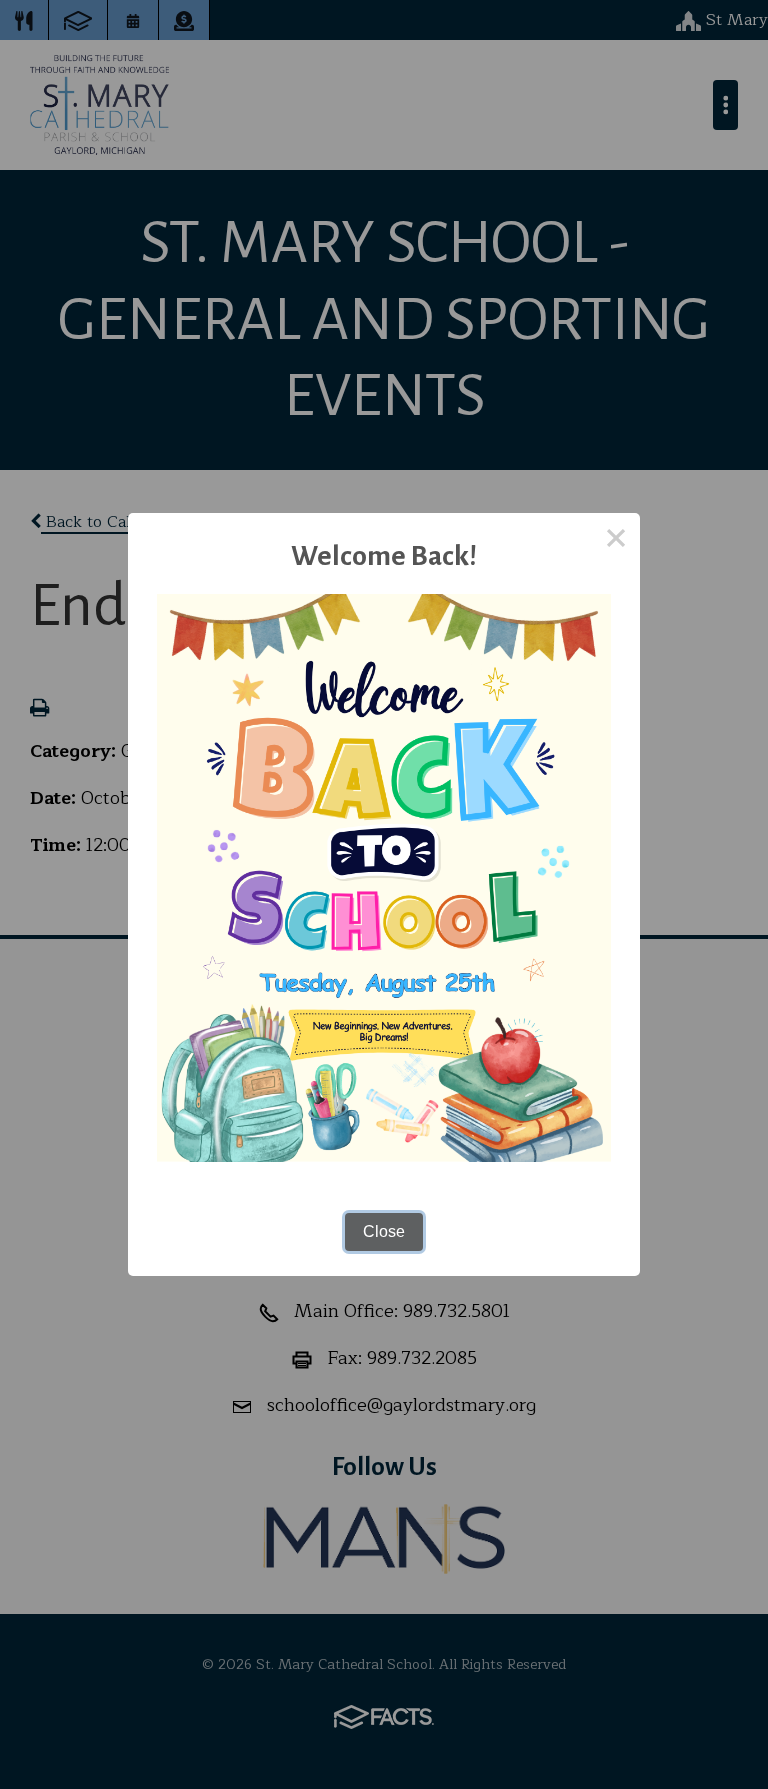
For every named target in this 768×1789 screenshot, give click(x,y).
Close (384, 1231)
